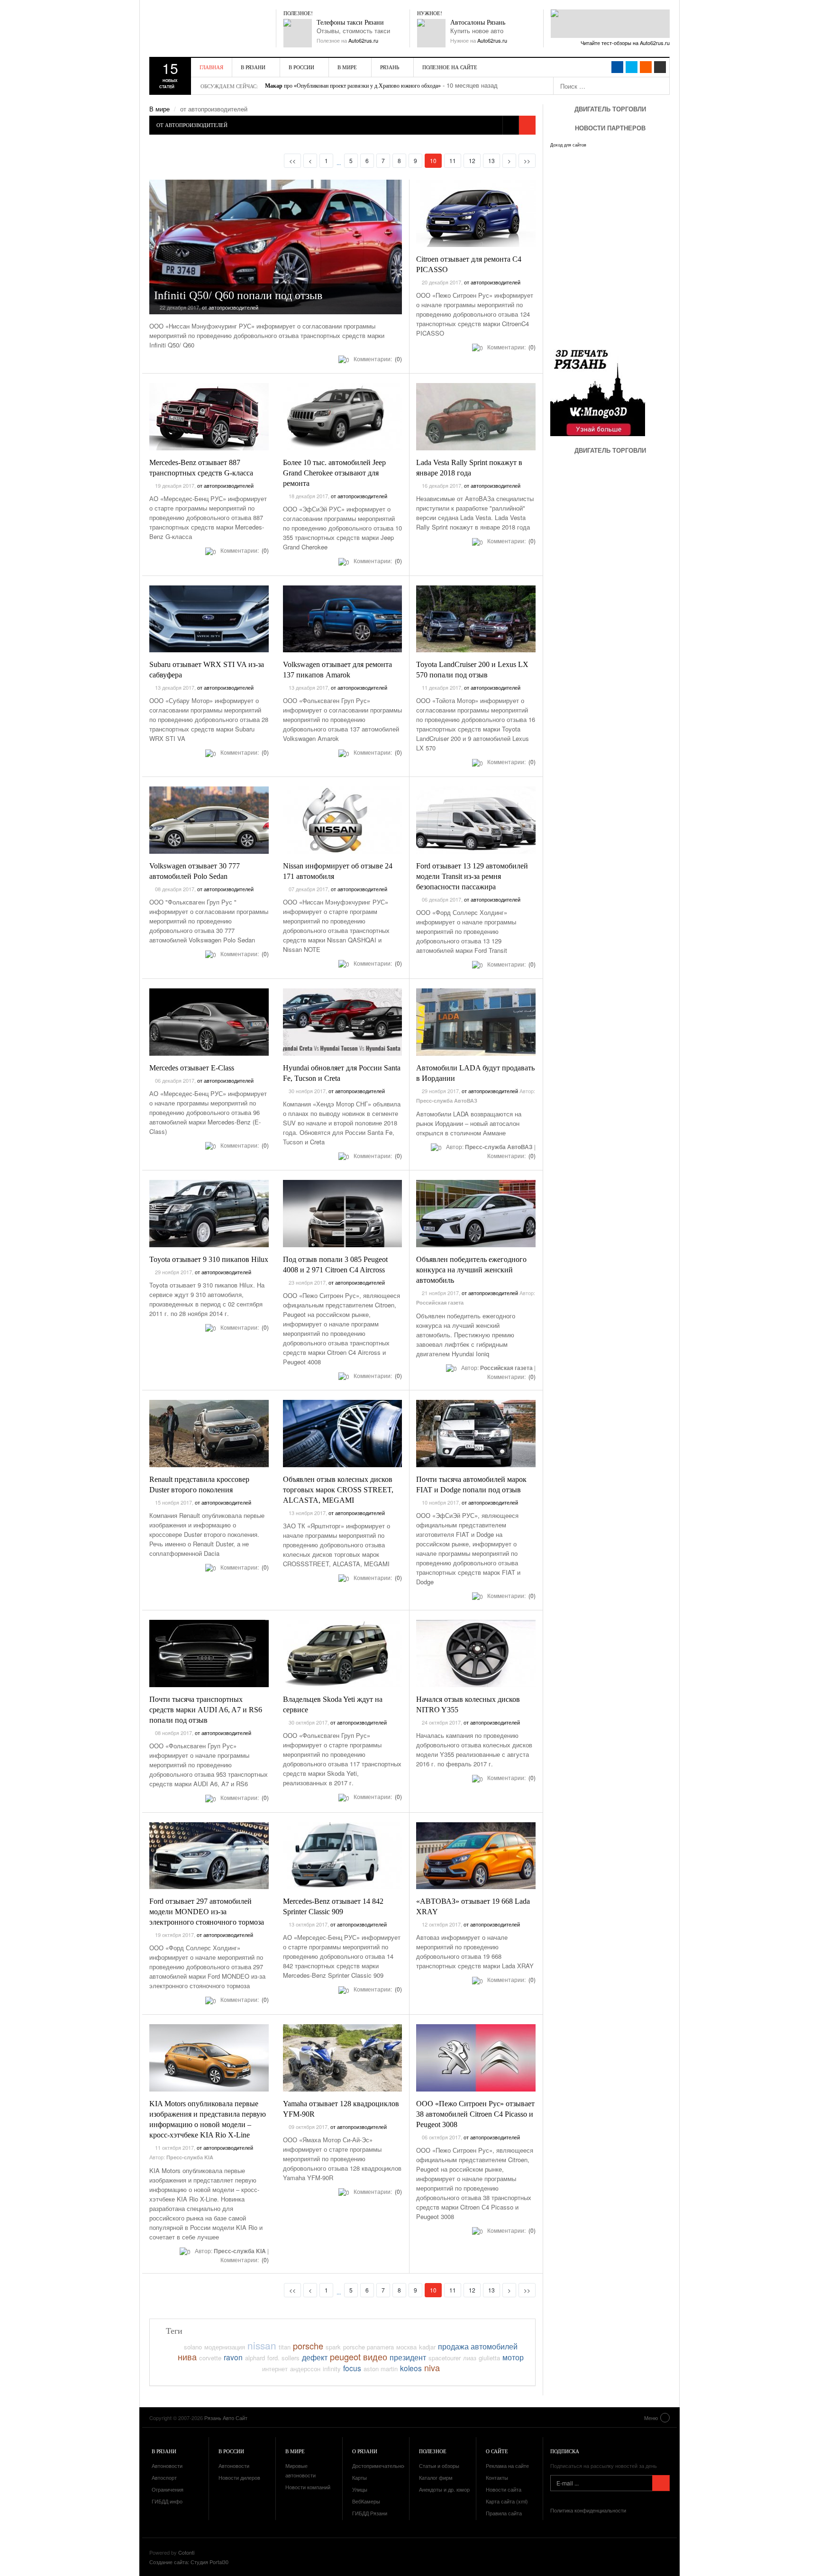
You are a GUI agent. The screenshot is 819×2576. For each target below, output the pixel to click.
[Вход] (660, 67)
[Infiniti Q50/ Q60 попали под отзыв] (276, 247)
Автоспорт (164, 2477)
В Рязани (253, 67)
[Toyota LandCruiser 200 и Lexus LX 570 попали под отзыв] (476, 619)
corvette (210, 2358)
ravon (233, 2357)
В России (301, 67)
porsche (308, 2346)
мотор (513, 2357)
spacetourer (445, 2358)
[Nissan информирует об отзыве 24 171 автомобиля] (343, 820)
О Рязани (365, 2451)
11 (453, 160)
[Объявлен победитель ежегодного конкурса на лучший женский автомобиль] (476, 1214)
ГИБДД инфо (167, 2501)
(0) (398, 359)
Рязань (390, 67)
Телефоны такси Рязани (350, 23)
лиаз (470, 2358)
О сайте (497, 2451)
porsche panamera (369, 2347)
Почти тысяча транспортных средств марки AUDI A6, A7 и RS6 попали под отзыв (206, 1710)
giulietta (489, 2358)
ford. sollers (283, 2358)
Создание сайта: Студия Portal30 (189, 2562)
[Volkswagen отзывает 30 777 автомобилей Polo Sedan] (209, 820)
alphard (255, 2358)
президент (408, 2357)
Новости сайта (504, 2489)
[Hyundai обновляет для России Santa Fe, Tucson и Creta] (343, 1022)
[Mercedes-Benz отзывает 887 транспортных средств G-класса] (209, 417)
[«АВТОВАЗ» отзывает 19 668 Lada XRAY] (476, 1856)
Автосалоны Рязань (478, 23)
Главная (211, 67)
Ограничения (168, 2489)
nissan (262, 2345)
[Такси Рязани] (298, 33)
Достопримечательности (382, 2466)
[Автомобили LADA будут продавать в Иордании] (476, 1022)
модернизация (225, 2347)
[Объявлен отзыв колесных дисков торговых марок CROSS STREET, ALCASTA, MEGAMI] (343, 1434)
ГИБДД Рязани (370, 2513)
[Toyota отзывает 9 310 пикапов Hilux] (209, 1214)
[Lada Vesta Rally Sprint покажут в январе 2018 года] (476, 417)
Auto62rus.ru (363, 40)
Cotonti (186, 2552)
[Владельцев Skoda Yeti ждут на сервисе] (343, 1653)
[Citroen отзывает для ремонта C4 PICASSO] (476, 213)
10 (436, 160)
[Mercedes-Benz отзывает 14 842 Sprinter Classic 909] (343, 1856)
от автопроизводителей (230, 307)
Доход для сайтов (568, 145)
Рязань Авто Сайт (204, 28)
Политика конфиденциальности (588, 2510)
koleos (411, 2368)
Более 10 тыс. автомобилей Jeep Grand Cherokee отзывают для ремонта (334, 473)
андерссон (305, 2369)
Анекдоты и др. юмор (444, 2489)
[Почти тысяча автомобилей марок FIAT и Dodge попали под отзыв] (476, 1434)
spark (333, 2347)
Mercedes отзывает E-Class (192, 1068)
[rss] (646, 67)
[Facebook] (617, 67)
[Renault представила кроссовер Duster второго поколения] (209, 1434)
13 (491, 160)
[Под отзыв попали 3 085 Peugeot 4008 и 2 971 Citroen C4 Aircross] (343, 1214)
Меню (651, 2418)
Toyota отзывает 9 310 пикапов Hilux (209, 1259)
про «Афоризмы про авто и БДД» (314, 86)
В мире (347, 67)
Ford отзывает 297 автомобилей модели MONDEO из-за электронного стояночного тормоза (207, 1912)
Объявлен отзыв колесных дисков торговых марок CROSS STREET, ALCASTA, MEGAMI (338, 1490)
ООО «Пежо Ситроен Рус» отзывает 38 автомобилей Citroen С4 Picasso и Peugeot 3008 (475, 2114)
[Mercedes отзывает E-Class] (209, 1022)
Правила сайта (504, 2513)
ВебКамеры (366, 2501)
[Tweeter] (632, 67)
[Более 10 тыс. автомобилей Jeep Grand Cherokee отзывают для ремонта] (343, 417)
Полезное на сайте (450, 67)
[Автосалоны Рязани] (431, 33)
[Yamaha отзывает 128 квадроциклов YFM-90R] (343, 2058)
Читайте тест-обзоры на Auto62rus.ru (625, 43)
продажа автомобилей (478, 2346)
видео (375, 2357)
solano (193, 2347)
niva (432, 2367)
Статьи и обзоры (439, 2466)
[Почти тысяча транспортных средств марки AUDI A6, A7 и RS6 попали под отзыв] (209, 1653)
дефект (315, 2357)
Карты (359, 2477)
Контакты (497, 2477)
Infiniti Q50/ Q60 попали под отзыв (238, 295)
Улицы (360, 2489)
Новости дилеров (239, 2477)
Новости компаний (308, 2487)
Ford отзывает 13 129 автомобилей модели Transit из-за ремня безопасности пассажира (472, 876)
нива (187, 2357)
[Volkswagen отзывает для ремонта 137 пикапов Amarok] (343, 619)
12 (472, 160)
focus (352, 2368)
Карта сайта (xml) (507, 2501)
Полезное (433, 2451)
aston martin (381, 2369)
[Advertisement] (607, 550)
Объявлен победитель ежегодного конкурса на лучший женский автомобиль (471, 1270)
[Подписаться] (661, 2483)
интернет (275, 2369)
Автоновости (167, 2466)
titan (285, 2347)
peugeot (345, 2357)
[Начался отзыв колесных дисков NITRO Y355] (476, 1653)
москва (406, 2347)
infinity (332, 2369)
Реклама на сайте (507, 2466)
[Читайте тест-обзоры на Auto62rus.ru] (610, 24)
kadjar (427, 2347)
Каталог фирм (436, 2477)
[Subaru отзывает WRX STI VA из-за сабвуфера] (209, 619)
